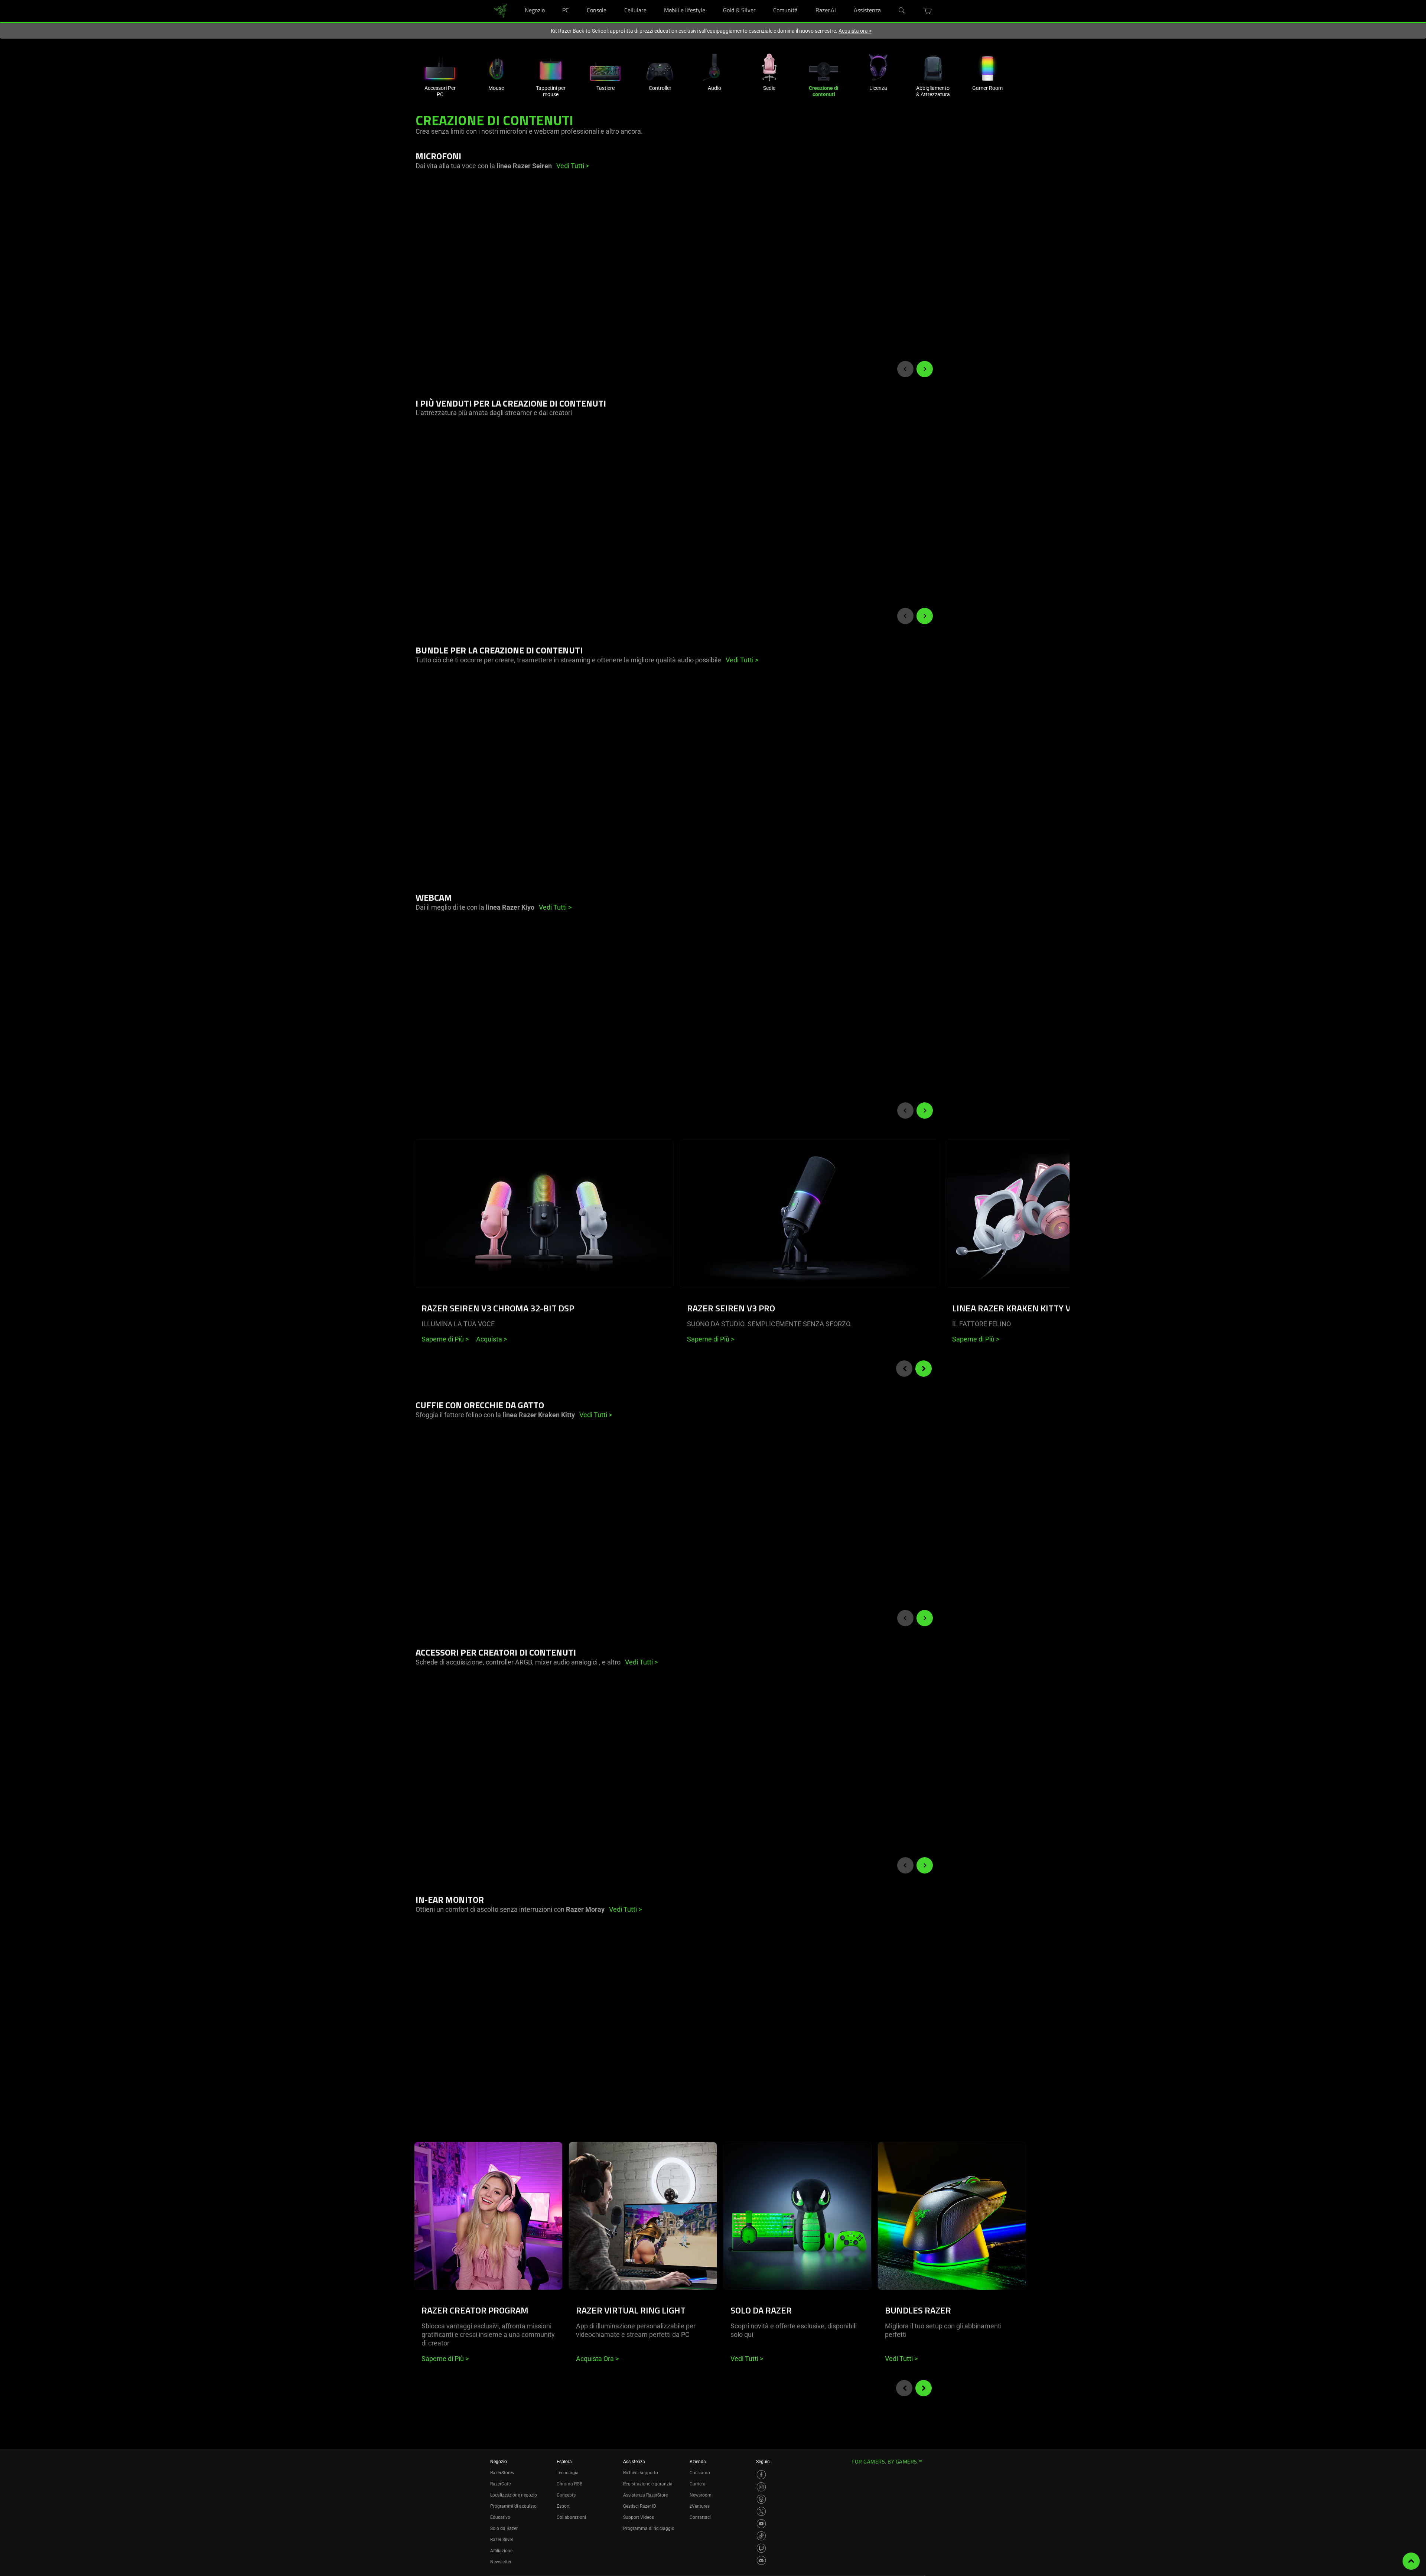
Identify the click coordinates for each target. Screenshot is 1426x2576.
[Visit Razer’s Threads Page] (761, 2499)
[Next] (925, 369)
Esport (563, 2506)
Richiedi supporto (641, 2473)
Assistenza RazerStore (645, 2495)
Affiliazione (501, 2551)
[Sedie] (769, 67)
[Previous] (905, 369)
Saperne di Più (445, 1339)
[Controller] (660, 67)
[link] (500, 11)
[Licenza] (878, 67)
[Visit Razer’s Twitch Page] (761, 2548)
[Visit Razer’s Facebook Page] (761, 2475)
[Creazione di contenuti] (824, 67)
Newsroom (701, 2495)
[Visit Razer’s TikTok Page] (761, 2536)
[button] (928, 11)
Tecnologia (568, 2473)
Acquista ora (855, 31)
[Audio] (714, 67)
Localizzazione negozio (514, 2495)
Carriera (698, 2484)
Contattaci (700, 2517)
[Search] (902, 11)
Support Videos (639, 2517)
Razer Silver (502, 2540)
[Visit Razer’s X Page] (761, 2511)
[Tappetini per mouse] (551, 67)
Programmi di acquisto (513, 2506)
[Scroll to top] (1411, 2561)
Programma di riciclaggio (649, 2528)
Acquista (491, 1339)
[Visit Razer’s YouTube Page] (761, 2524)
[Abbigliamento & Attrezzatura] (933, 67)
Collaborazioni (571, 2517)
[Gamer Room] (987, 67)
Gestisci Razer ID (640, 2506)
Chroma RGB (569, 2484)
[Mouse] (496, 67)
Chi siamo (700, 2473)
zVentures (700, 2506)
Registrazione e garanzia (648, 2484)
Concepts (566, 2495)
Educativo (500, 2517)
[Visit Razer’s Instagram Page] (761, 2487)
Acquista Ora (597, 2359)
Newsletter (501, 2562)
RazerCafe (500, 2484)
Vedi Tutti (747, 2359)
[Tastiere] (605, 67)
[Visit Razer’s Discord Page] (761, 2560)
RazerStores (502, 2473)
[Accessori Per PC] (440, 67)
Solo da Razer (504, 2528)
